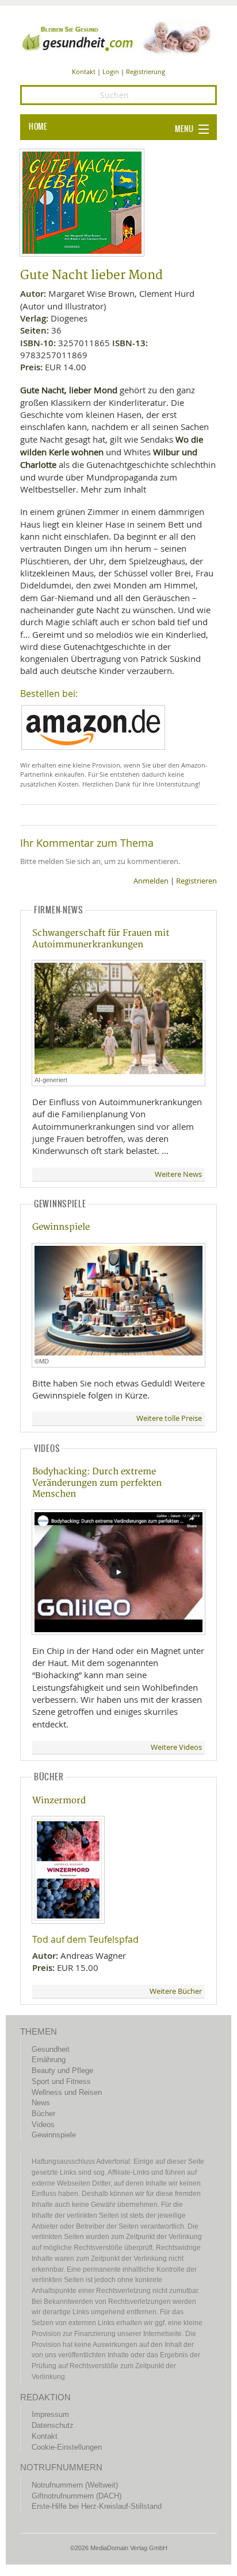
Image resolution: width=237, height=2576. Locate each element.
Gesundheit (51, 2049)
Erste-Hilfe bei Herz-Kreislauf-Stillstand (97, 2506)
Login (111, 71)
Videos (43, 2124)
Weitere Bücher (176, 1991)
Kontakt (84, 71)
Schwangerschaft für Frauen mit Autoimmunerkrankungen (101, 939)
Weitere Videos (176, 1747)
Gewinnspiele (61, 1227)
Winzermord (59, 1801)
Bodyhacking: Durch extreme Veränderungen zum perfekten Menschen (97, 1483)
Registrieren (196, 881)
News (41, 2103)
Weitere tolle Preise (169, 1418)
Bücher (43, 2114)
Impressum (50, 2414)
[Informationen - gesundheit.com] (118, 37)
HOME (38, 127)
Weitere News (178, 1174)
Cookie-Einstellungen (67, 2447)
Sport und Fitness (61, 2081)
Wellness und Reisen (67, 2092)
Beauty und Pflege (62, 2071)
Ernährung (49, 2060)
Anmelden (151, 881)
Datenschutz (53, 2425)
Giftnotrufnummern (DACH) (77, 2496)
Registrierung (146, 71)
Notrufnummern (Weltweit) (75, 2485)
